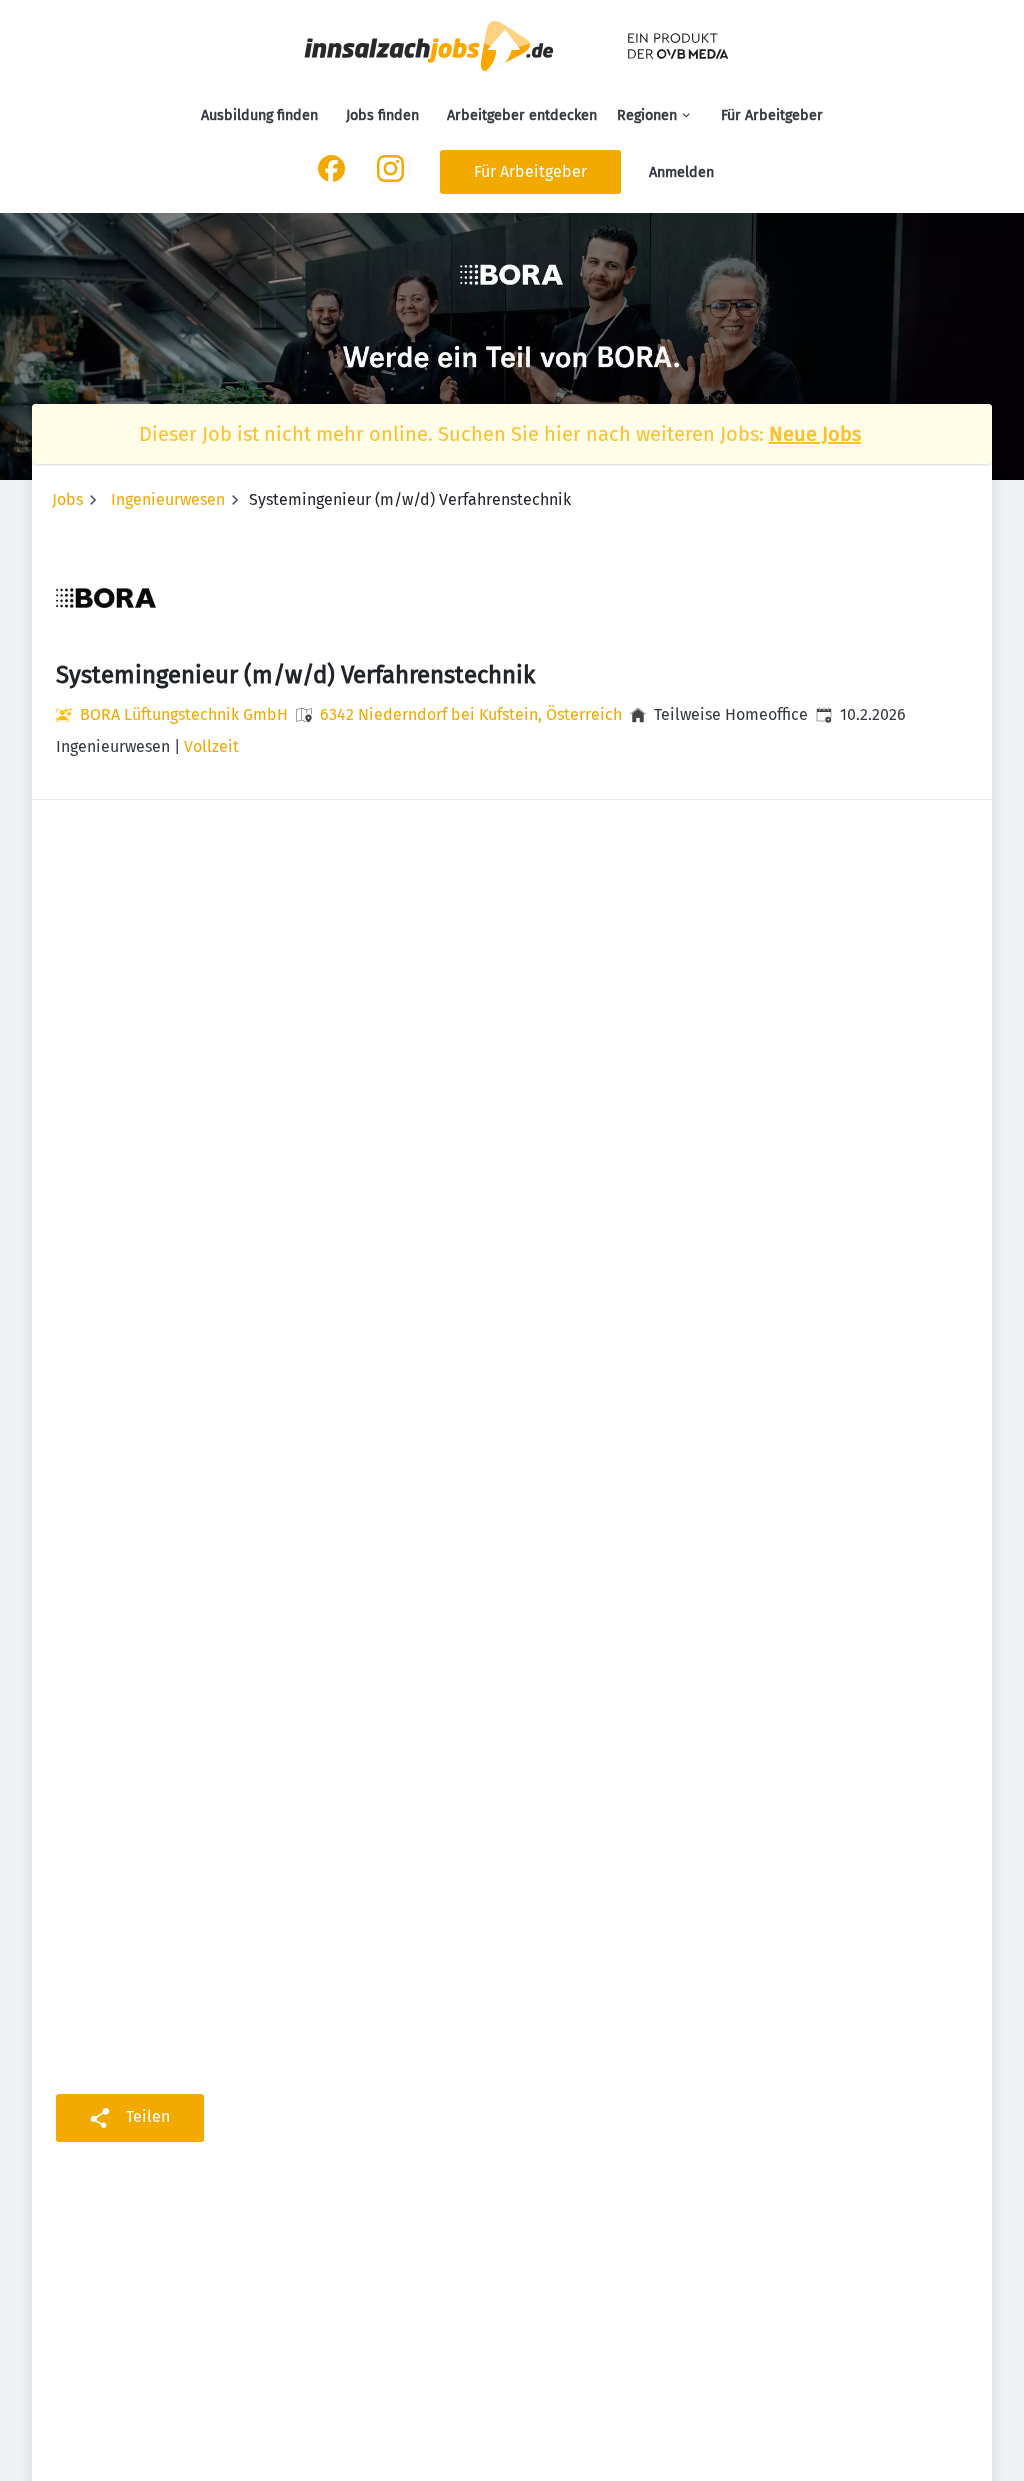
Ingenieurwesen (168, 499)
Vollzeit (211, 746)
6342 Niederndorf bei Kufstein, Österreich (471, 714)
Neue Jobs (815, 434)
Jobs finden (382, 115)
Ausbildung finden (259, 115)
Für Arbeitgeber (772, 115)
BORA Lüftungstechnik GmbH (184, 714)
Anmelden (681, 172)
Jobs (67, 499)
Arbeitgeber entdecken (522, 115)
